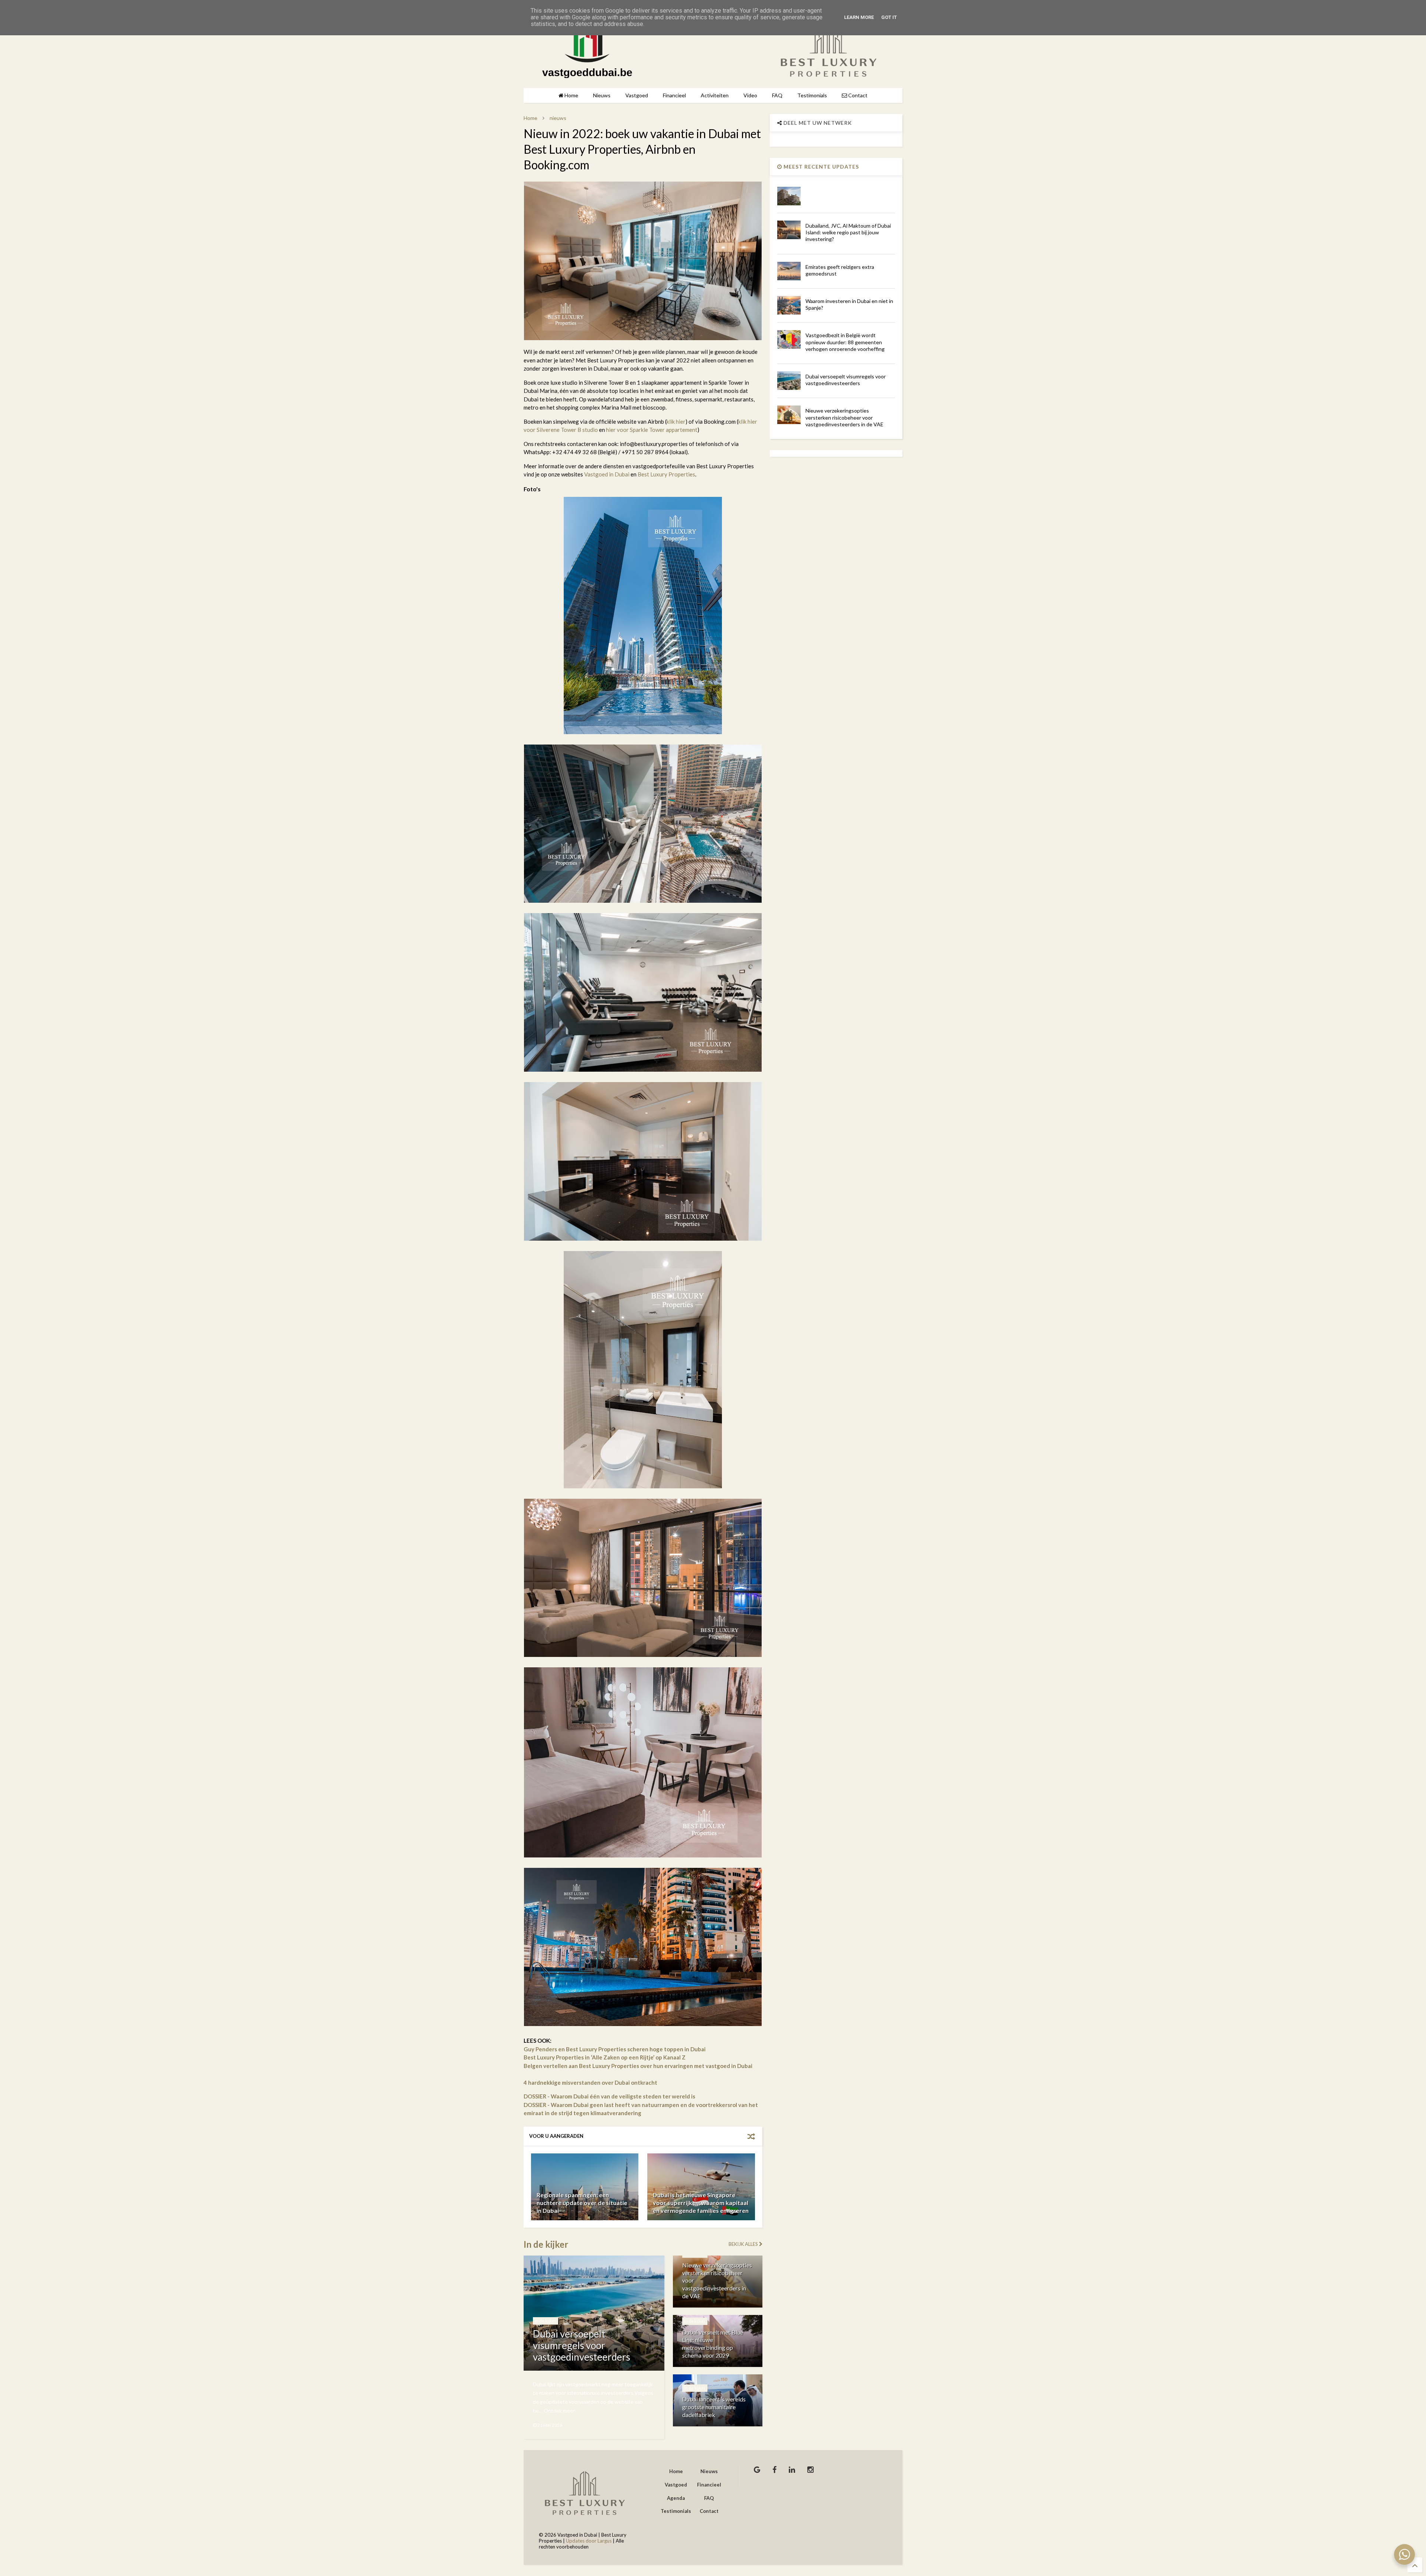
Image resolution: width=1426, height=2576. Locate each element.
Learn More (859, 17)
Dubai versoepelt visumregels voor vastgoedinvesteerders (582, 2345)
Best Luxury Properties (666, 474)
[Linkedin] (792, 2469)
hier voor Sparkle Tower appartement (652, 430)
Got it (889, 17)
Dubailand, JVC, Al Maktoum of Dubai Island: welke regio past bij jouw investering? (848, 232)
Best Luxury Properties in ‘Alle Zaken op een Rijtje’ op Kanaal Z (605, 2057)
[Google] (757, 2469)
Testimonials (812, 95)
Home (571, 95)
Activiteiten (715, 95)
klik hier (676, 421)
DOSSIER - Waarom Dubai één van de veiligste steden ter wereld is (609, 2096)
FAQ (777, 95)
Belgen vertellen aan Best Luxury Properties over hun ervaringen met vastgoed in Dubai (638, 2066)
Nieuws (602, 95)
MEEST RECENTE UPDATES (821, 167)
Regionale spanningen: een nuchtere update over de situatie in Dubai (582, 2203)
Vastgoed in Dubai (607, 474)
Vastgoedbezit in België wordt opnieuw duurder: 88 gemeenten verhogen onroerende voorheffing (845, 342)
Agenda (676, 2498)
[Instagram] (810, 2469)
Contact (857, 95)
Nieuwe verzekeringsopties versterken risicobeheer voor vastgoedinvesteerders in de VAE (844, 417)
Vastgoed (637, 95)
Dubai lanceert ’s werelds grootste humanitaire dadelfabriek (714, 2407)
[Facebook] (774, 2469)
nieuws (558, 118)
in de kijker (546, 2321)
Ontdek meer (559, 2411)
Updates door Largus (589, 2541)
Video (750, 95)
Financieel (674, 95)
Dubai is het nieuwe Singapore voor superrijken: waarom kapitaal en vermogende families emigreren (701, 2203)
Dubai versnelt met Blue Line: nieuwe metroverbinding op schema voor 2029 (713, 2344)
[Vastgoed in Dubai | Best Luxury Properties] (587, 74)
